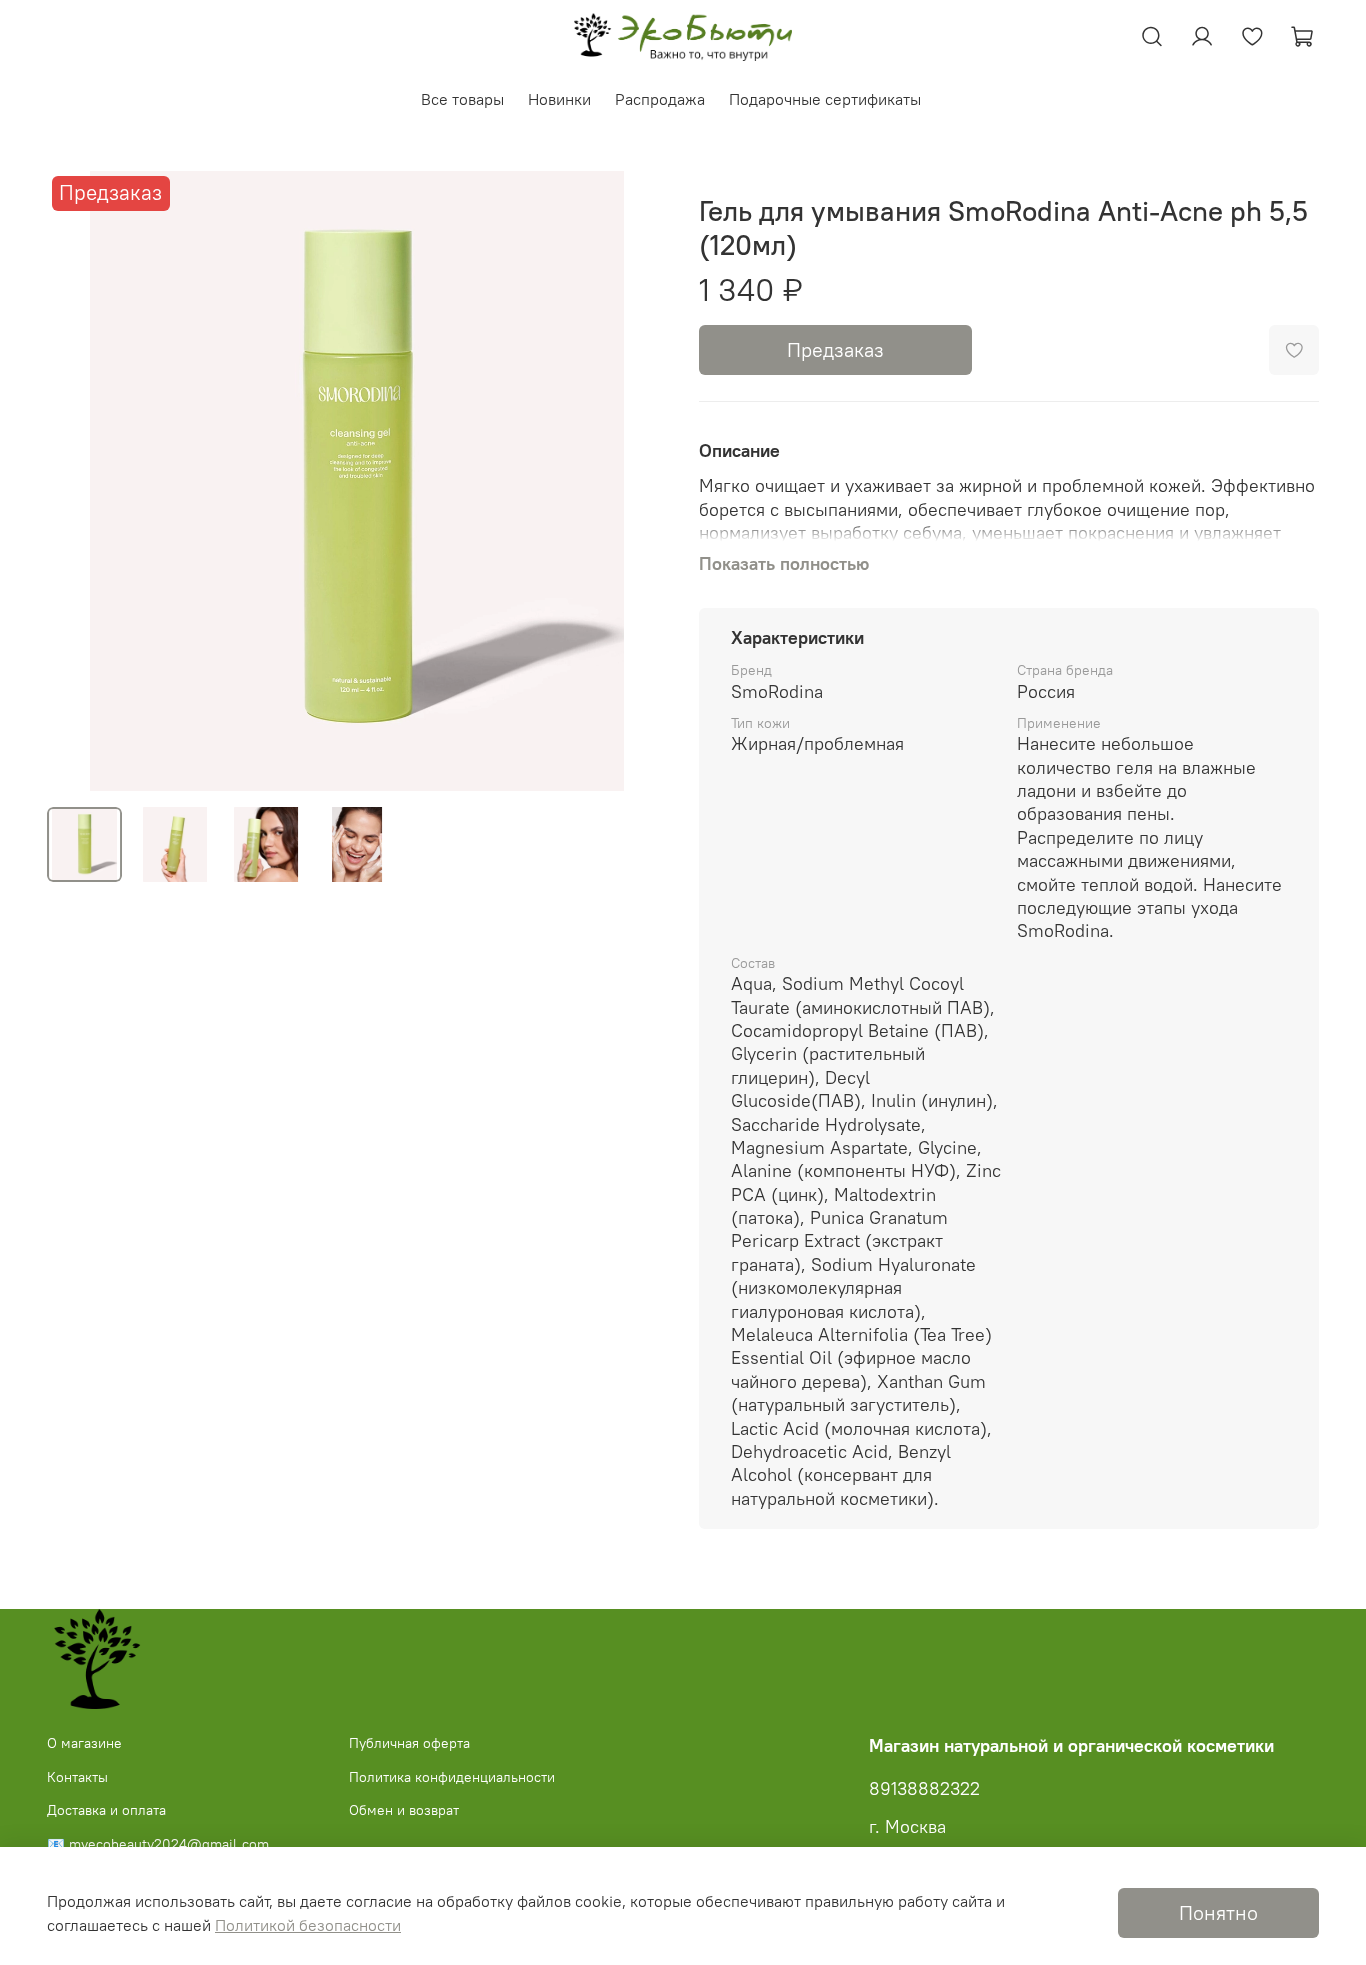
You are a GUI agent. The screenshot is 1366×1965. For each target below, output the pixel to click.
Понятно (1218, 1912)
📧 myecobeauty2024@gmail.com (158, 1844)
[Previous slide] (79, 481)
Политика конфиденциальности (452, 1777)
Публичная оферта (409, 1743)
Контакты (77, 1777)
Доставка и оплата (106, 1810)
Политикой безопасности (308, 1925)
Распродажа (660, 99)
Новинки (559, 99)
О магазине (84, 1743)
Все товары (462, 99)
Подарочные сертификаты (825, 99)
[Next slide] (635, 481)
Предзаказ (835, 349)
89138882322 (924, 1789)
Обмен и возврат (404, 1810)
